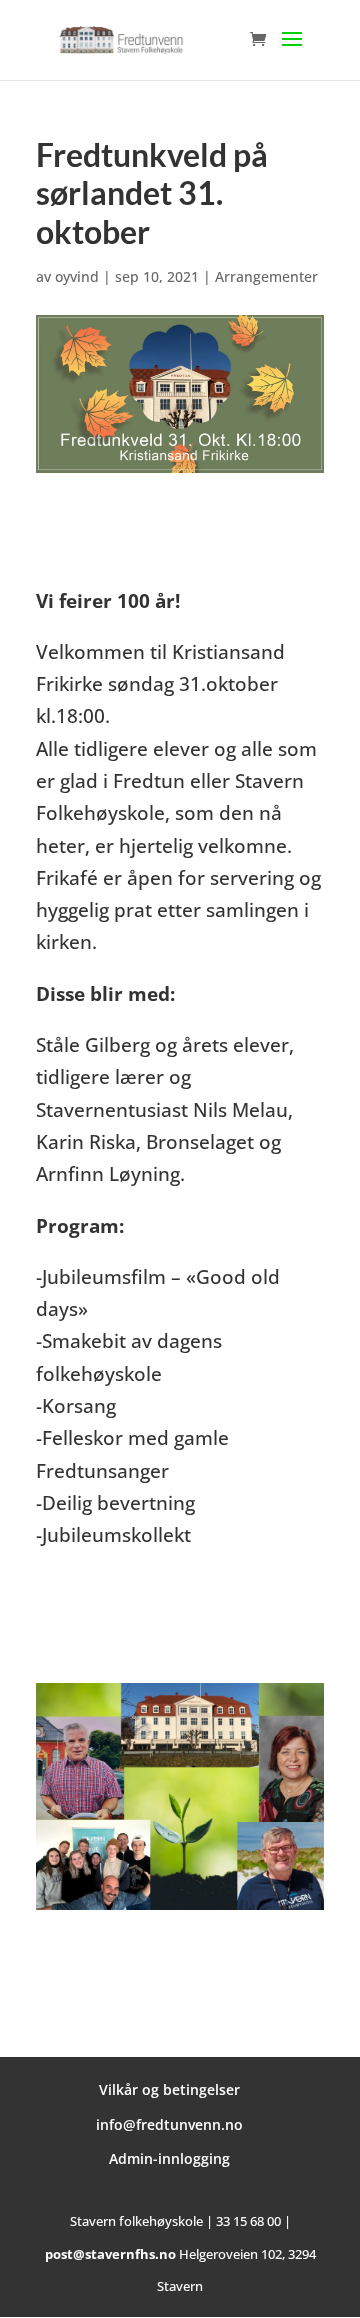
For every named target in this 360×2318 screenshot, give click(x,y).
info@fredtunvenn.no (169, 2124)
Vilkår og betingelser (169, 2089)
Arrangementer (266, 276)
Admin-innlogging (169, 2158)
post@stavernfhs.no (110, 2254)
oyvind (77, 276)
